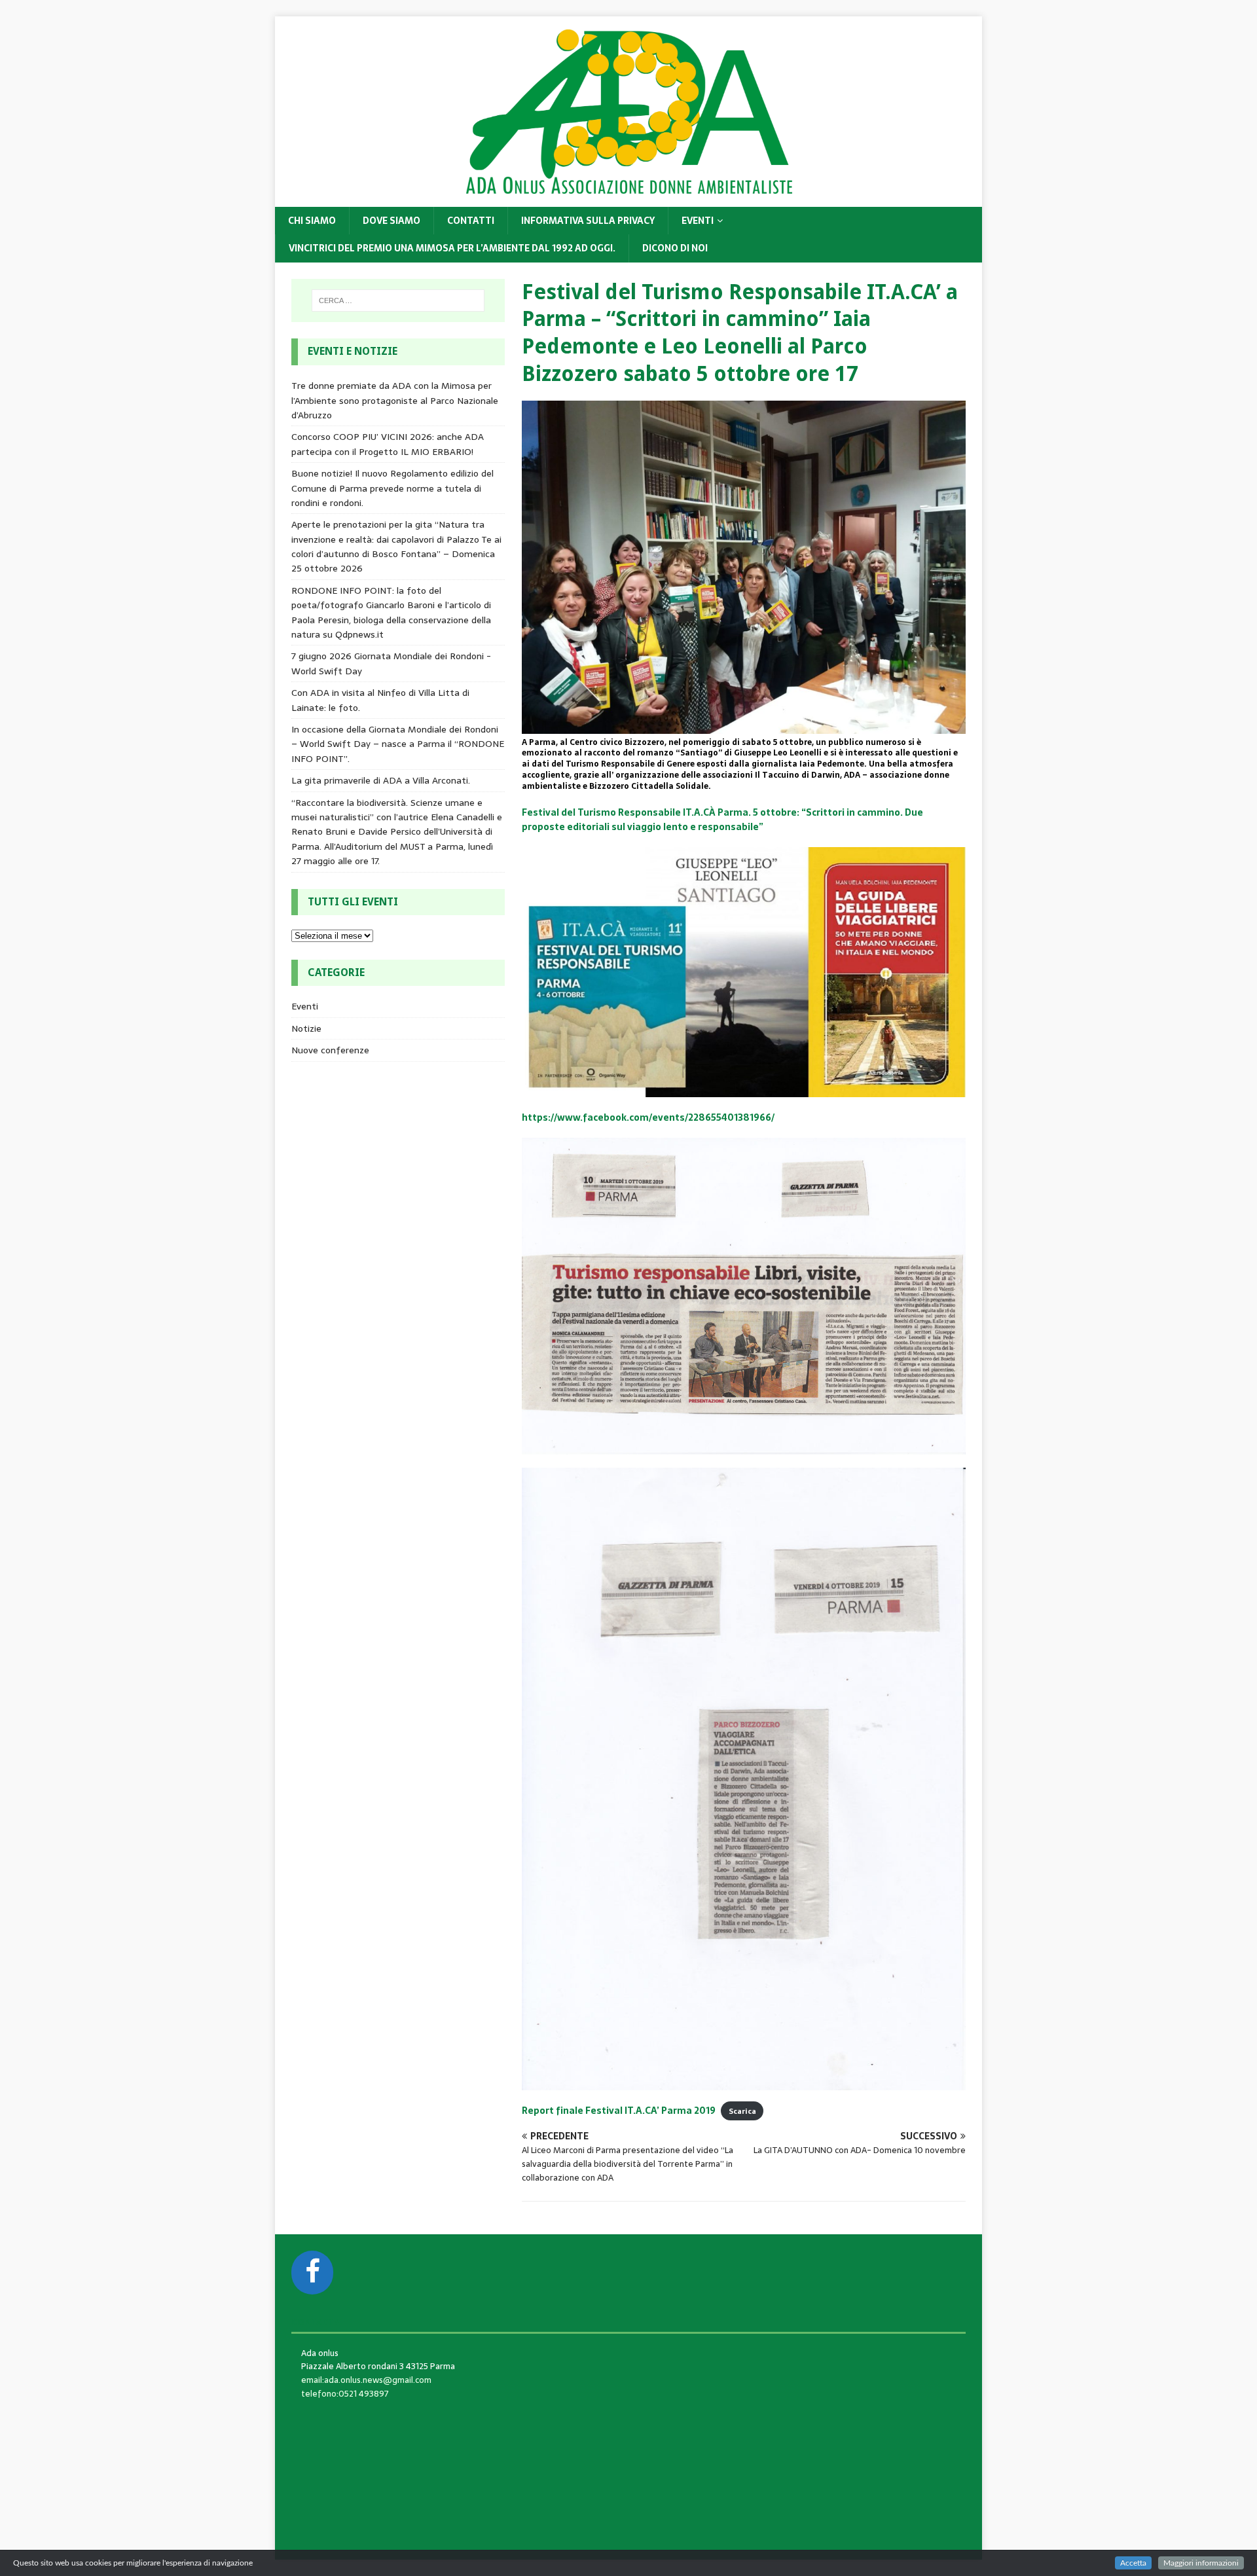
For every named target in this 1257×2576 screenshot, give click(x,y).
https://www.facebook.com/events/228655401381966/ (648, 1117)
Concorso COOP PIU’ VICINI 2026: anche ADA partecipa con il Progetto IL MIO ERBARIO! (388, 444)
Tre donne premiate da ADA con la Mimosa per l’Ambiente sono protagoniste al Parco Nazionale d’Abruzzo (395, 400)
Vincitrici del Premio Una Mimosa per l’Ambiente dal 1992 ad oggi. (452, 248)
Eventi (698, 221)
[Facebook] (312, 2273)
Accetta (1133, 2563)
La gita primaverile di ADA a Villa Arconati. (381, 780)
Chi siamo (312, 221)
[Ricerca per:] (398, 300)
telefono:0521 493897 (345, 2394)
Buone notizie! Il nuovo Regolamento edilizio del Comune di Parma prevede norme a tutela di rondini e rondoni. (392, 488)
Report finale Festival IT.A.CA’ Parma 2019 (619, 2111)
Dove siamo (392, 221)
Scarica (742, 2111)
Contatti (471, 221)
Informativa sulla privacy (588, 221)
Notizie (306, 1028)
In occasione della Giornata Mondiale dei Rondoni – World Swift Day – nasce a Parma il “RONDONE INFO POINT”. (398, 744)
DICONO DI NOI (675, 248)
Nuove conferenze (330, 1050)
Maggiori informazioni (1201, 2563)
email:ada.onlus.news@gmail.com (366, 2380)
